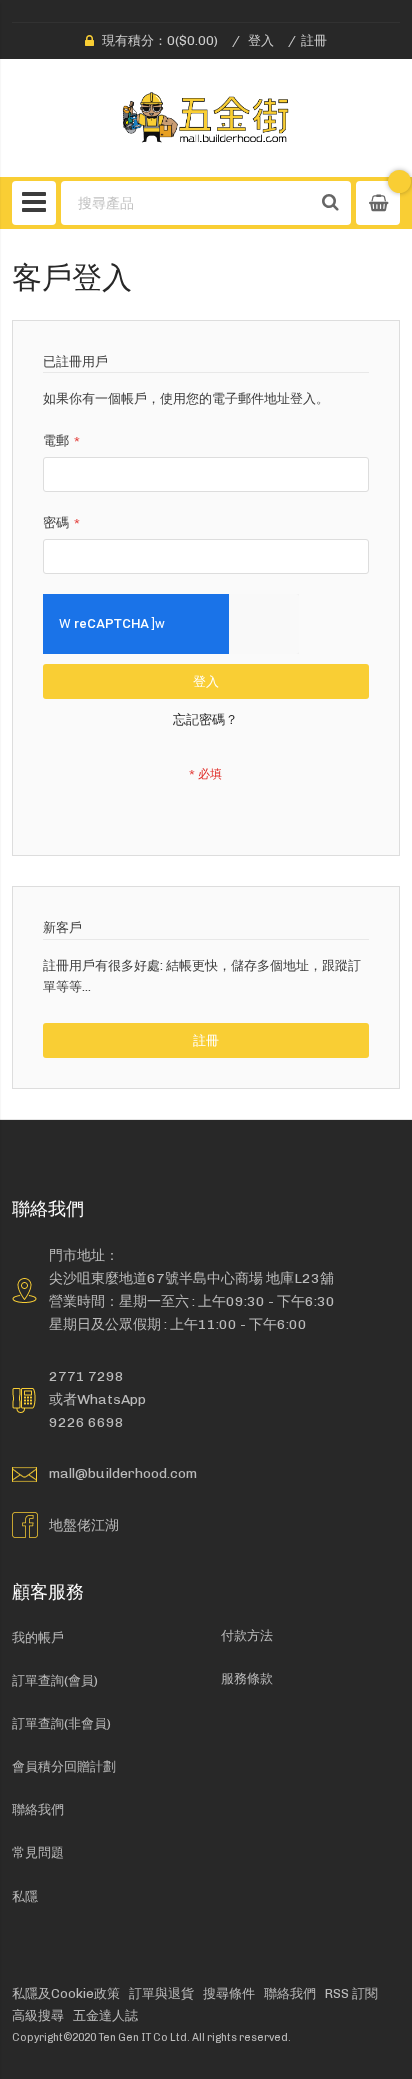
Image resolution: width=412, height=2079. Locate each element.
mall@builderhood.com (123, 1473)
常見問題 (38, 1852)
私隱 (25, 1896)
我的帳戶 (38, 1637)
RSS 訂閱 (351, 1993)
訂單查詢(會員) (55, 1680)
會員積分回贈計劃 (64, 1766)
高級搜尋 (38, 2015)
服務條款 (247, 1678)
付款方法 (247, 1635)
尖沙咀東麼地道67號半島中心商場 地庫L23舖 (191, 1278)
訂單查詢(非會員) (61, 1723)
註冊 (314, 40)
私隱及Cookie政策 (66, 1993)
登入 (261, 40)
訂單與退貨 (161, 1993)
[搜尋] (331, 203)
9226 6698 (86, 1422)
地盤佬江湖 (84, 1525)
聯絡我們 (38, 1809)
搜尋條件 (229, 1993)
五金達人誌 (105, 2015)
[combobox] (186, 203)
